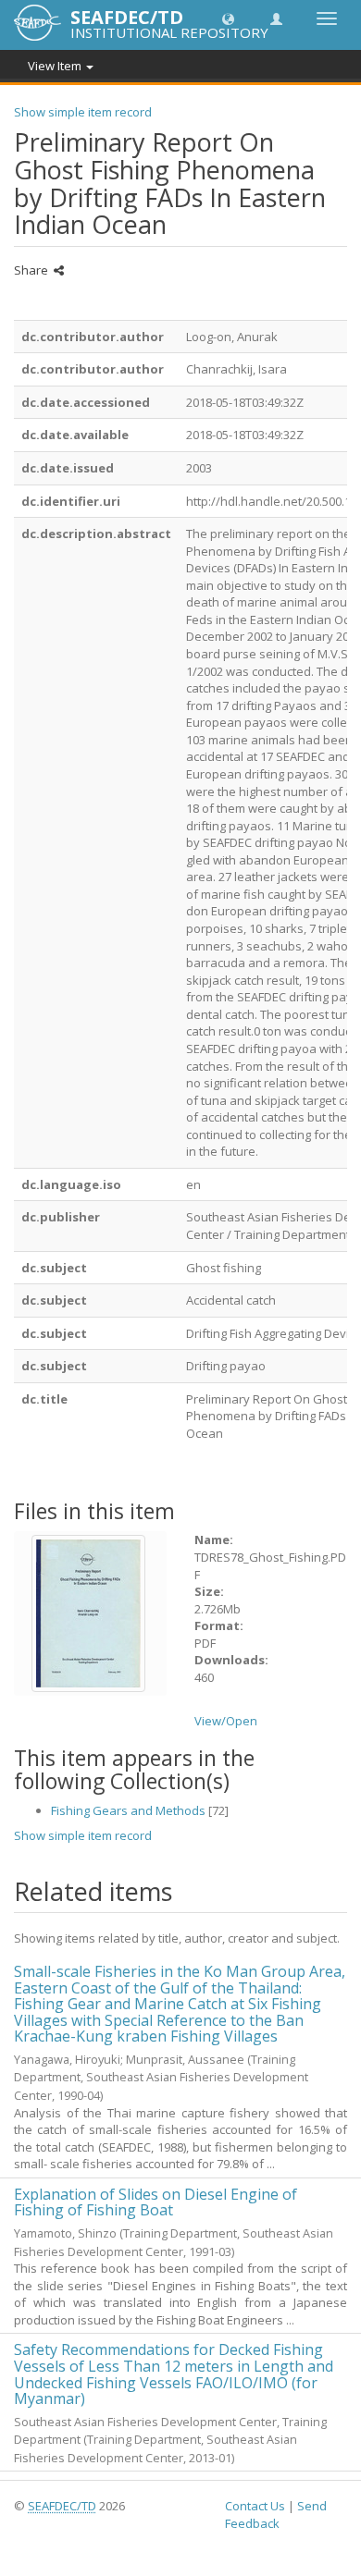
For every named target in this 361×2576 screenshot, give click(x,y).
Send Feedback (276, 2515)
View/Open (226, 1721)
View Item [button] (56, 66)
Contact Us (255, 2506)
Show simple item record (83, 112)
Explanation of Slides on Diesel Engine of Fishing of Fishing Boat (156, 2202)
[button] (228, 18)
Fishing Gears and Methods (128, 1810)
